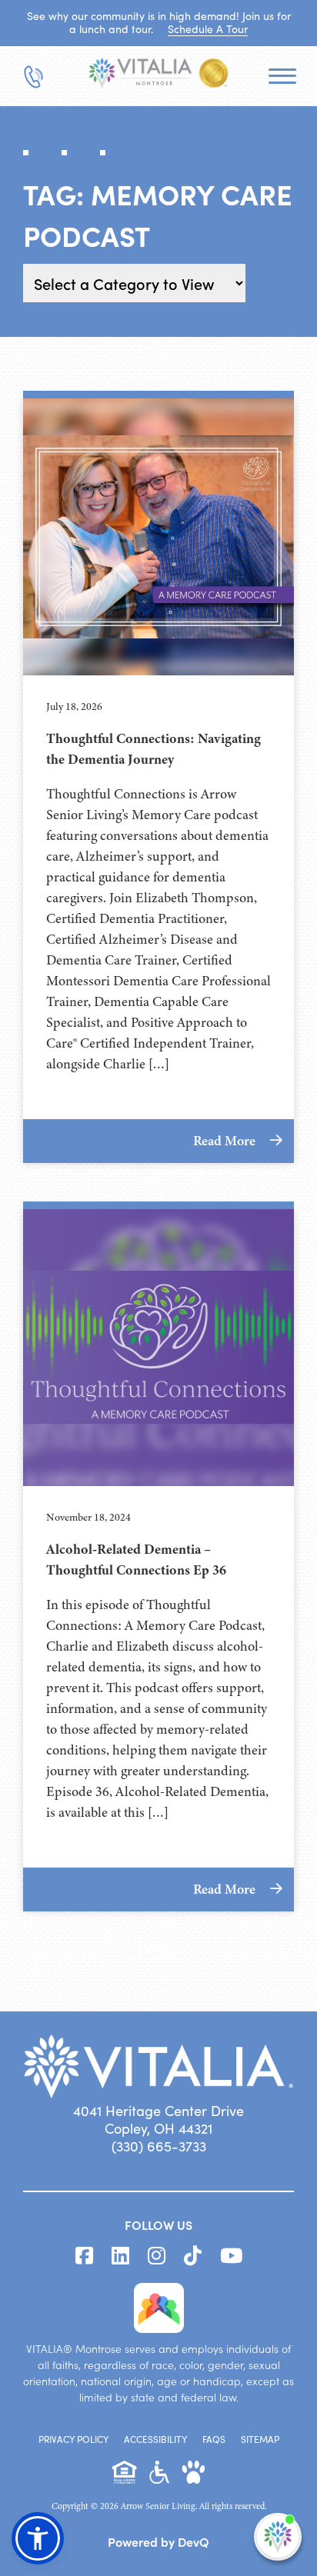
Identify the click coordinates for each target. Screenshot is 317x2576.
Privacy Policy (73, 2439)
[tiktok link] (193, 2256)
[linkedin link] (120, 2256)
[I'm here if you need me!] (278, 2537)
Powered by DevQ (158, 2541)
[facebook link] (84, 2256)
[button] (38, 2538)
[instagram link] (157, 2256)
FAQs (214, 2439)
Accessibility (155, 2439)
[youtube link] (231, 2256)
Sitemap (260, 2439)
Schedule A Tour (208, 29)
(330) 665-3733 (159, 2146)
